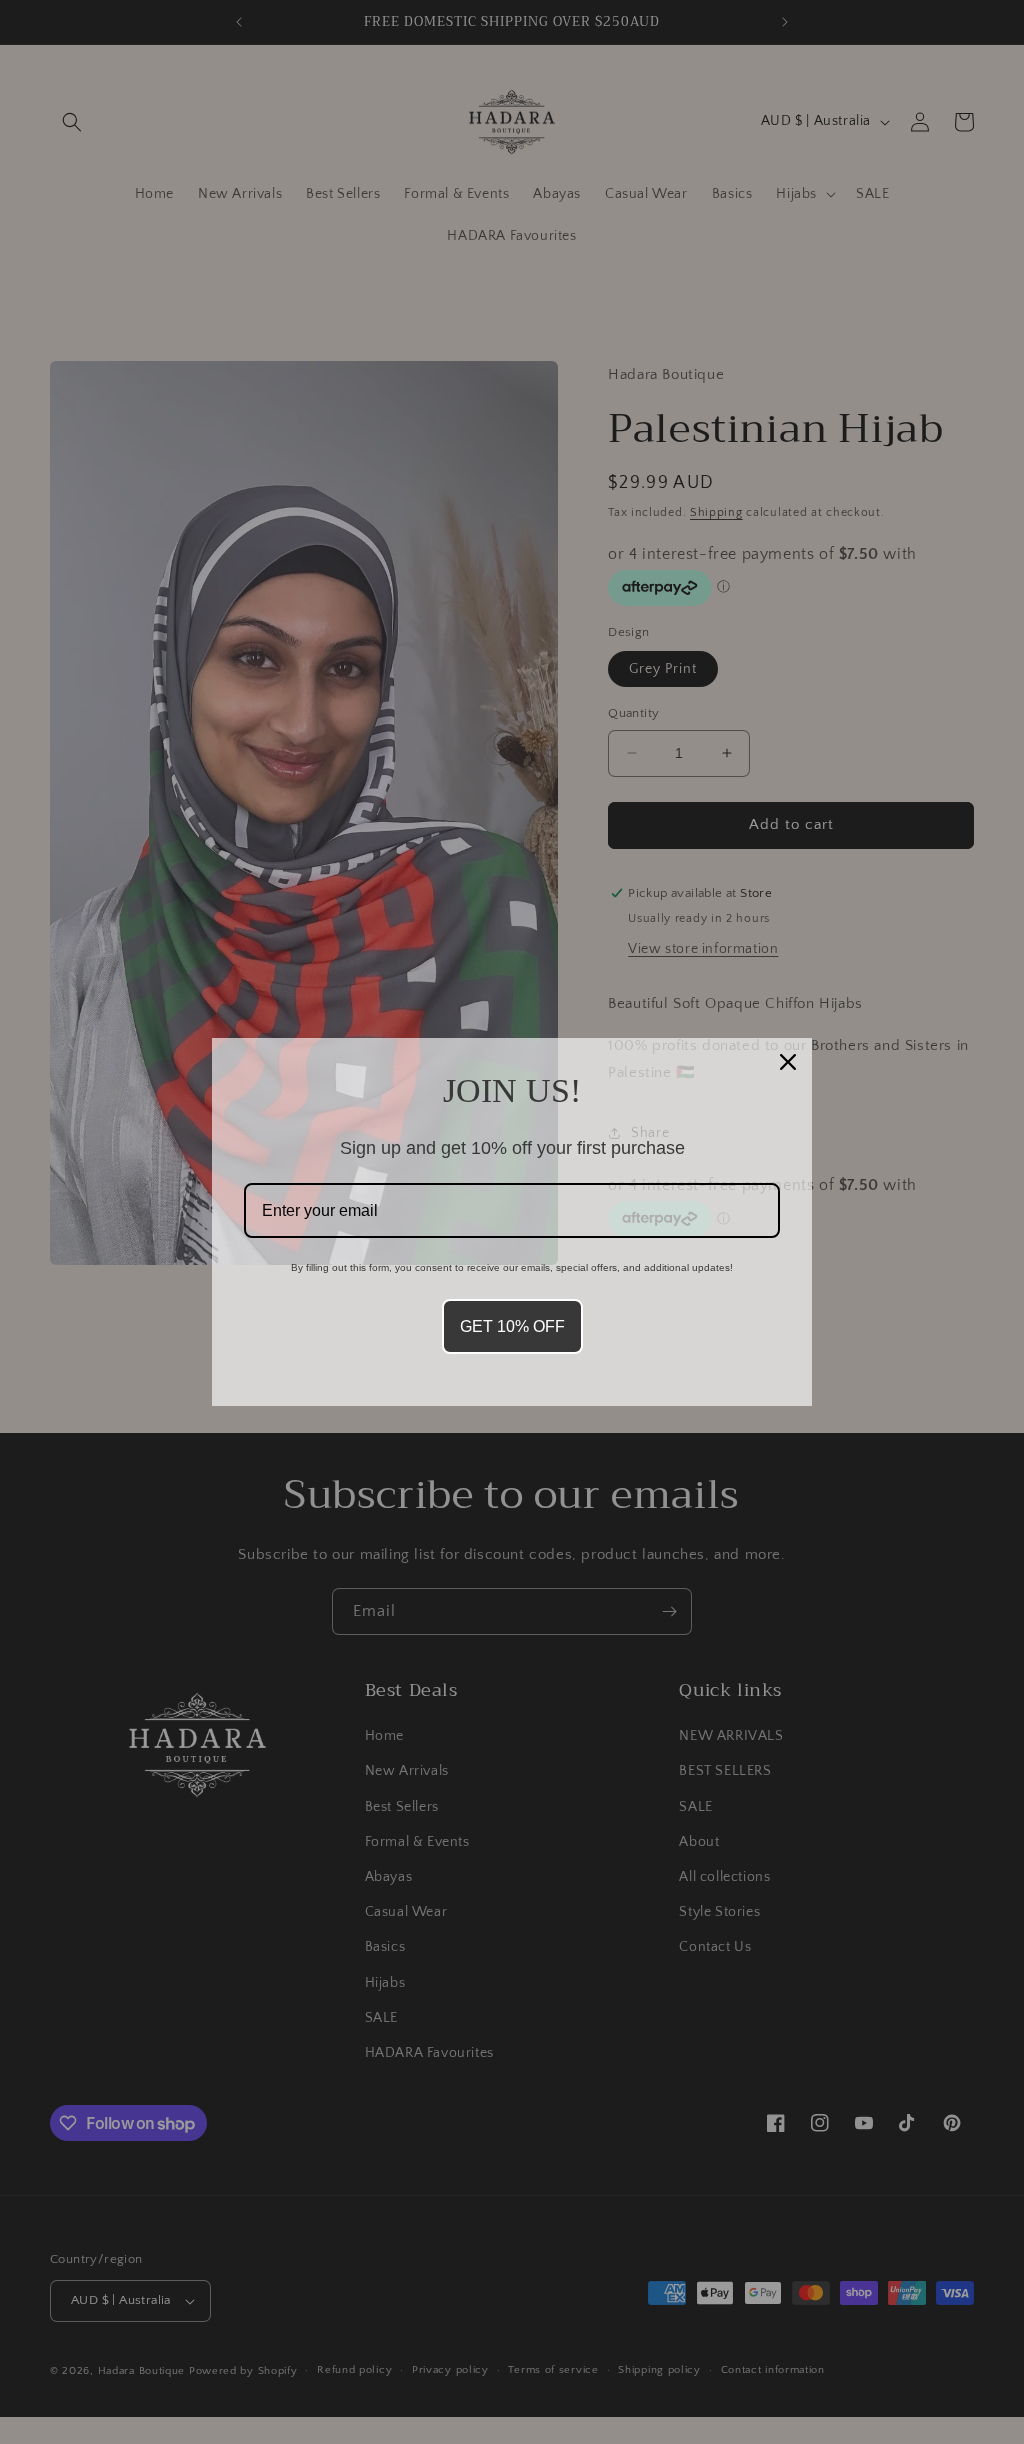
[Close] (788, 1062)
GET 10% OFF (512, 1326)
